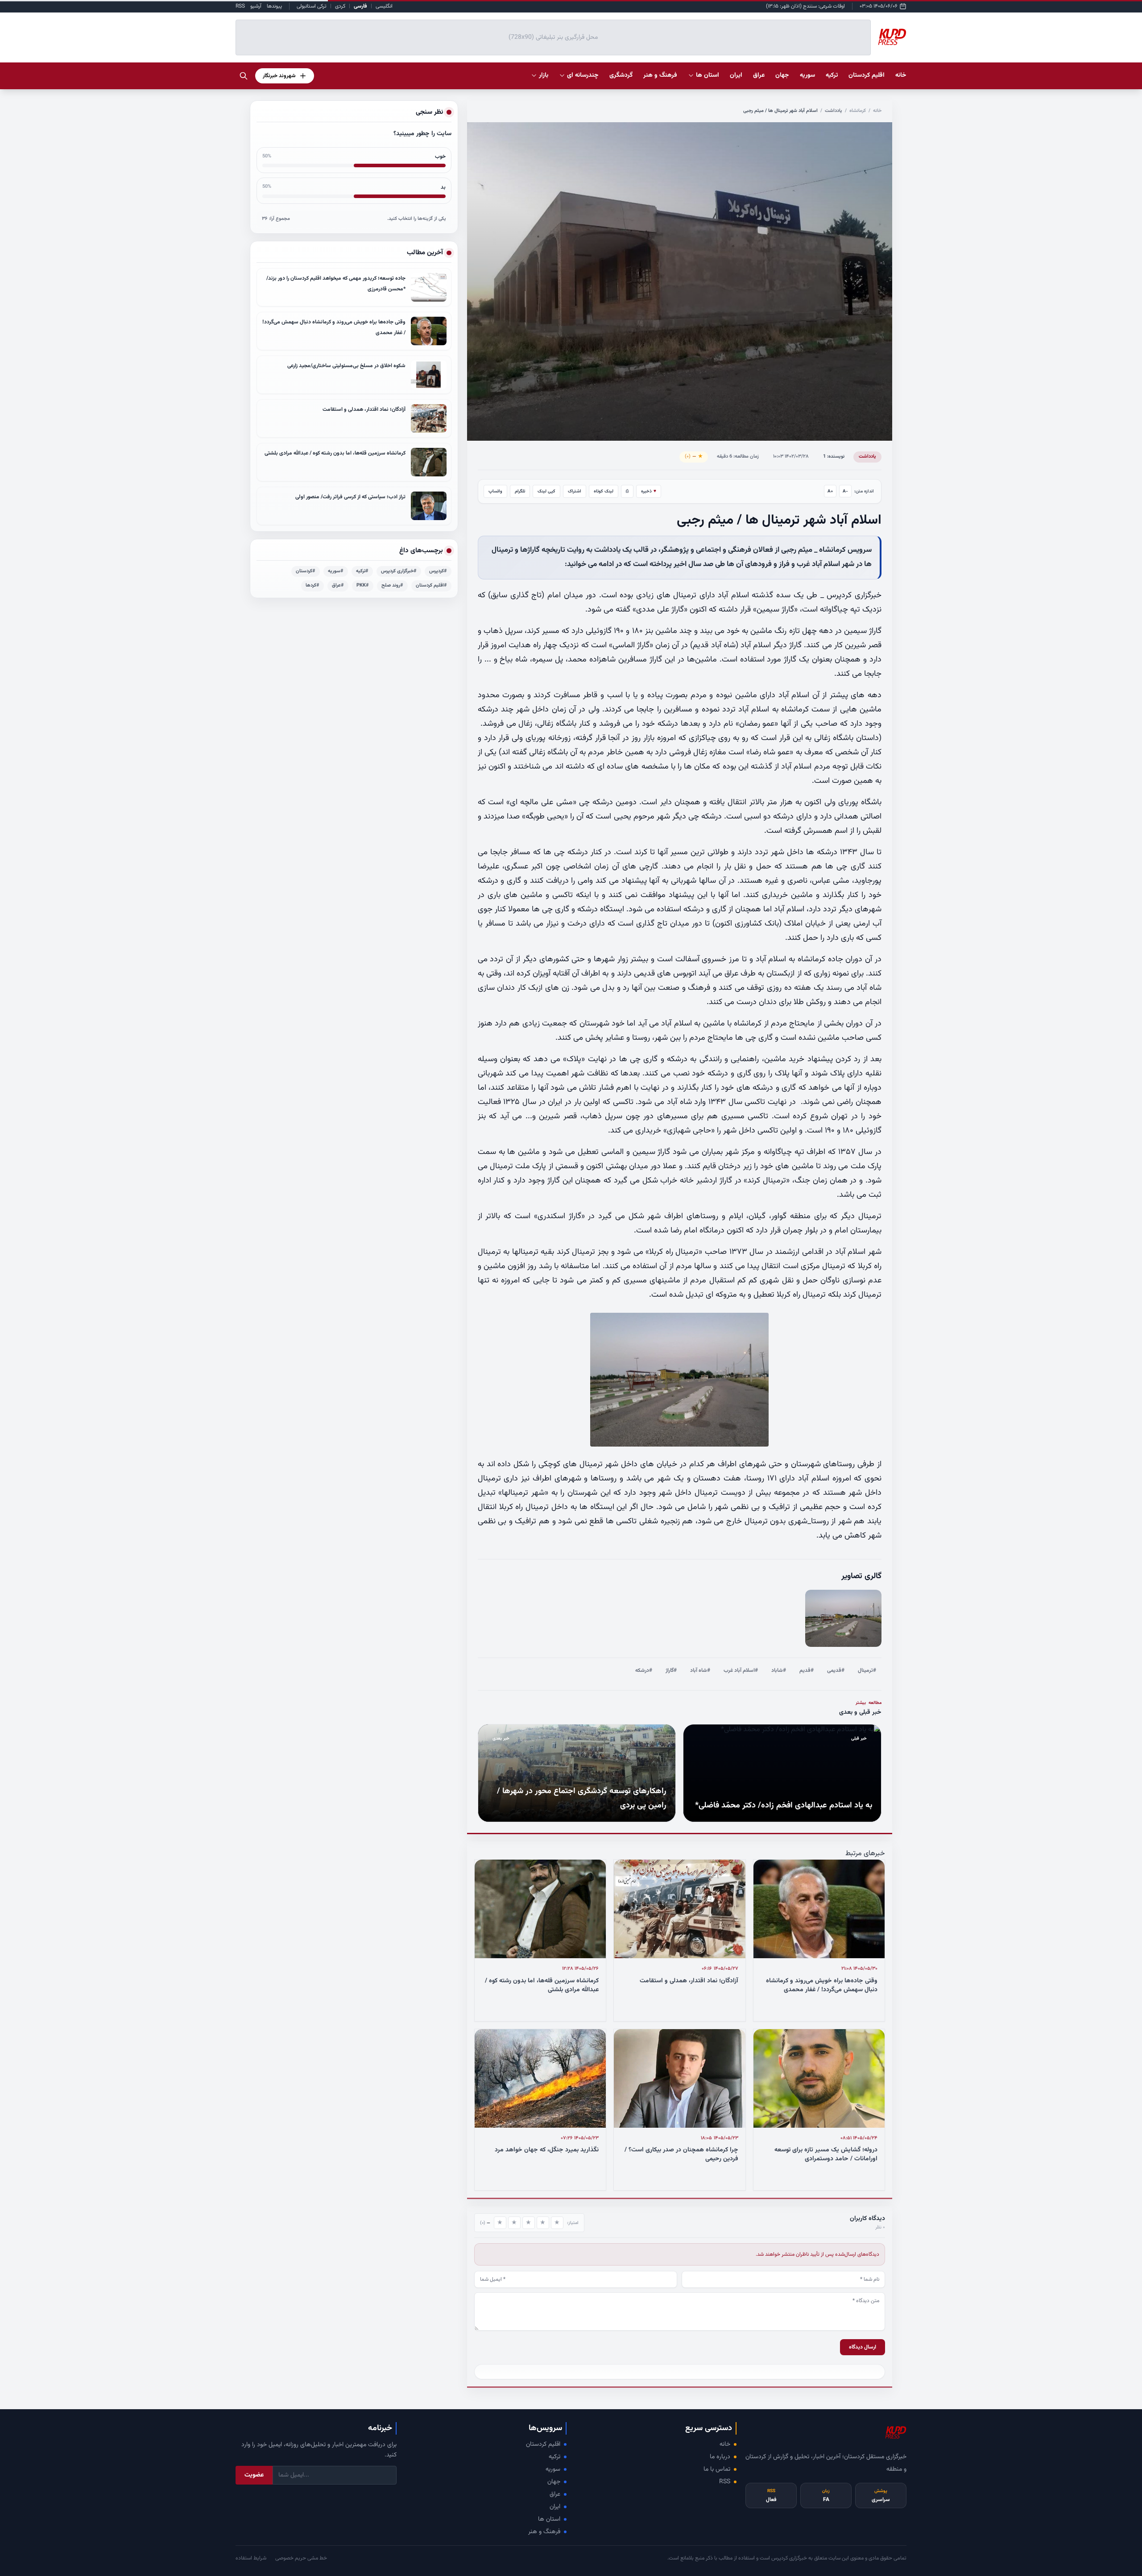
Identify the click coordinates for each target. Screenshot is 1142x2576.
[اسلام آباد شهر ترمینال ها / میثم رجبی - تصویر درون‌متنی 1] (843, 1619)
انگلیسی (384, 6)
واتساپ (495, 491)
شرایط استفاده (251, 2558)
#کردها (312, 585)
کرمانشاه (858, 111)
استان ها (549, 2519)
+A (830, 491)
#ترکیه (362, 571)
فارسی (360, 6)
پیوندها (274, 6)
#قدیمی (836, 1670)
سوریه (553, 2469)
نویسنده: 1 (834, 457)
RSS (240, 6)
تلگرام (520, 491)
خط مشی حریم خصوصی (301, 2558)
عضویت (254, 2475)
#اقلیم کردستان (431, 585)
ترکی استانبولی (312, 6)
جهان (554, 2482)
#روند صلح (392, 585)
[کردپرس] (892, 37)
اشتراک (575, 491)
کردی (340, 6)
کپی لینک (546, 491)
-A (845, 491)
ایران (555, 2507)
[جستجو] (244, 76)
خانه (901, 75)
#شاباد (779, 1670)
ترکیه (554, 2457)
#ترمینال (867, 1670)
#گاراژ (671, 1670)
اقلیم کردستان (543, 2444)
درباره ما (720, 2457)
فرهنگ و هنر (544, 2532)
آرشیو (256, 6)
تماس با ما (717, 2469)
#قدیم (807, 1670)
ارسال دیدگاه (863, 2347)
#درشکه (644, 1670)
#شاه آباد (700, 1670)
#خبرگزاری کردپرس (399, 571)
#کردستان (306, 571)
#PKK (363, 585)
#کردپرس (438, 571)
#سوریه (336, 571)
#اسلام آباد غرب (741, 1670)
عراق (555, 2494)
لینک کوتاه (604, 491)
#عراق (338, 585)
